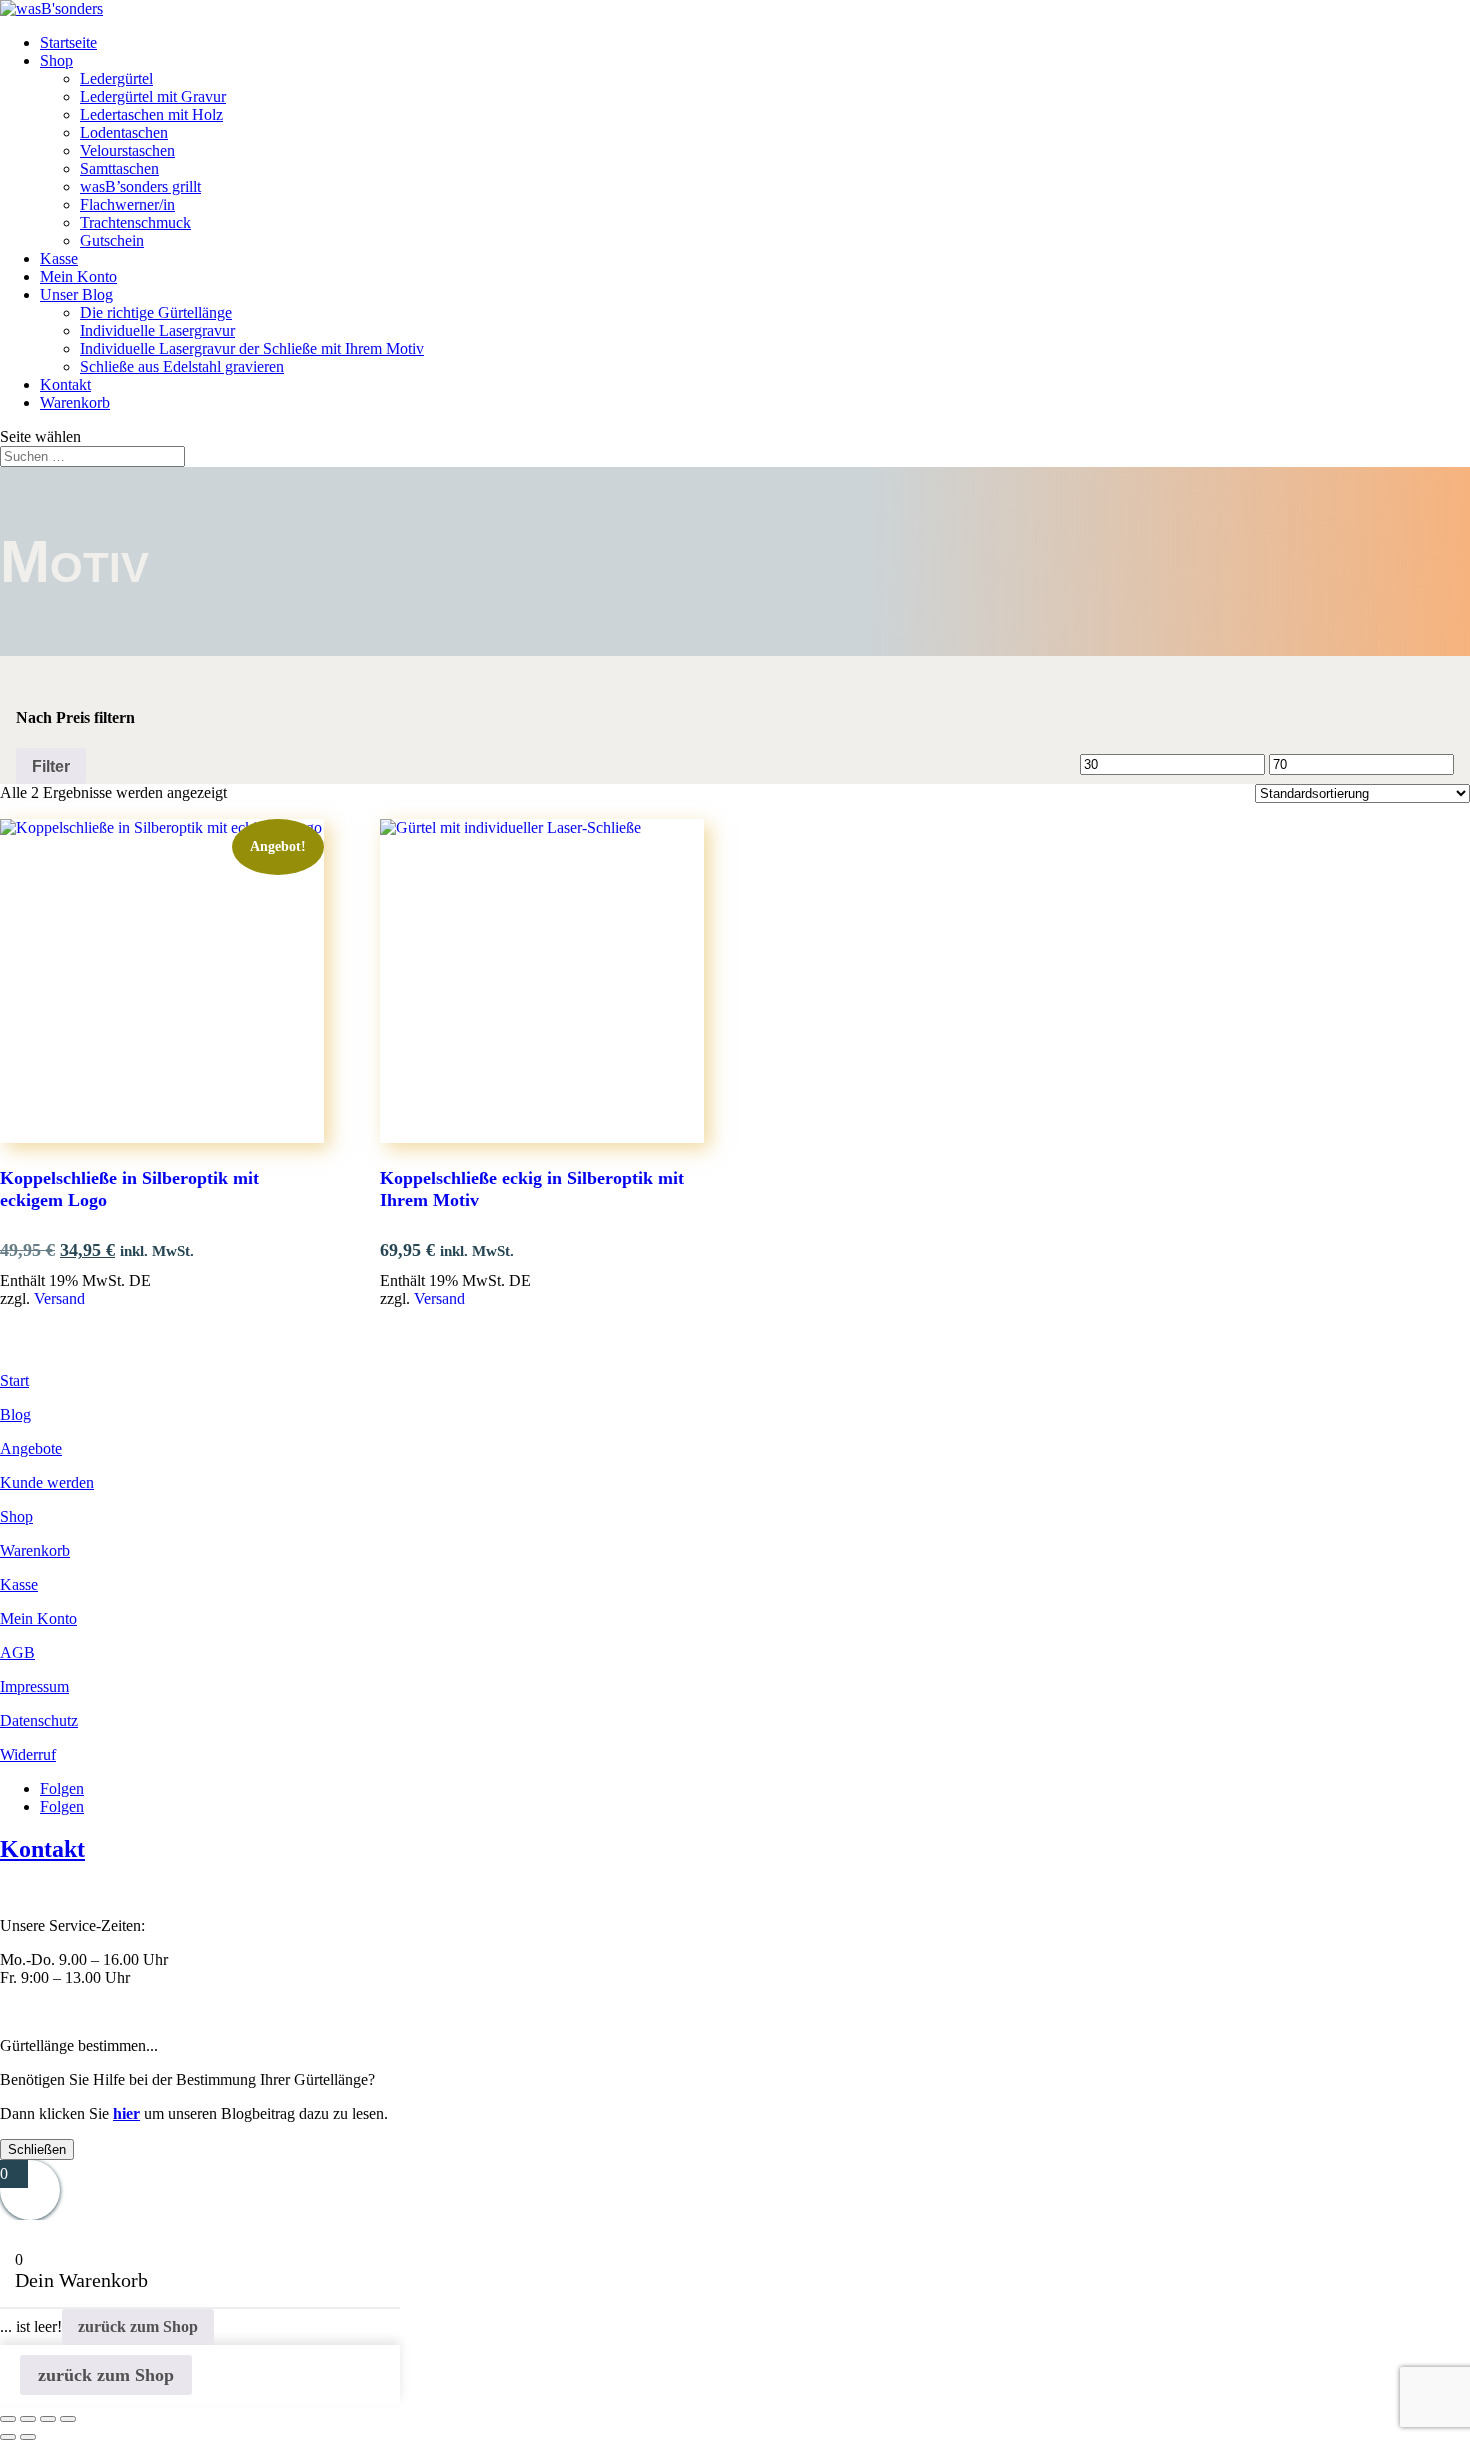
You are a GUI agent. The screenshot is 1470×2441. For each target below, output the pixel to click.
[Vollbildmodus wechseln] (28, 2419)
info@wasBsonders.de (71, 2011)
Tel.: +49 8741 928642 (72, 1891)
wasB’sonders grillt (140, 186)
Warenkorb (75, 402)
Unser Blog (76, 294)
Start (14, 1380)
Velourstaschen (127, 150)
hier (126, 2113)
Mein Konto (78, 276)
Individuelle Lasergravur (157, 330)
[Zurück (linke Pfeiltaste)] (8, 2437)
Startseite (68, 42)
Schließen (37, 2149)
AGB (17, 1652)
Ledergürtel (116, 78)
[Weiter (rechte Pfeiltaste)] (28, 2437)
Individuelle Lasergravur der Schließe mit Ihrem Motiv (252, 348)
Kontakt (65, 384)
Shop (56, 60)
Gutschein (112, 240)
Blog (15, 1414)
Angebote (31, 1448)
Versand (59, 1298)
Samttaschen (119, 168)
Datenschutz (39, 1720)
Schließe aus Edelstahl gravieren (182, 366)
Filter (51, 766)
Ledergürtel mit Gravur (153, 96)
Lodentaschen (124, 132)
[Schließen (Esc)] (68, 2419)
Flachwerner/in (127, 204)
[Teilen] (48, 2419)
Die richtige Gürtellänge (156, 312)
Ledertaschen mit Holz (151, 114)
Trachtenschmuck (135, 222)
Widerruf (28, 1754)
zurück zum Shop (138, 2326)
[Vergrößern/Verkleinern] (8, 2419)
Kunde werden (47, 1482)
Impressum (34, 1686)
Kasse (59, 258)
